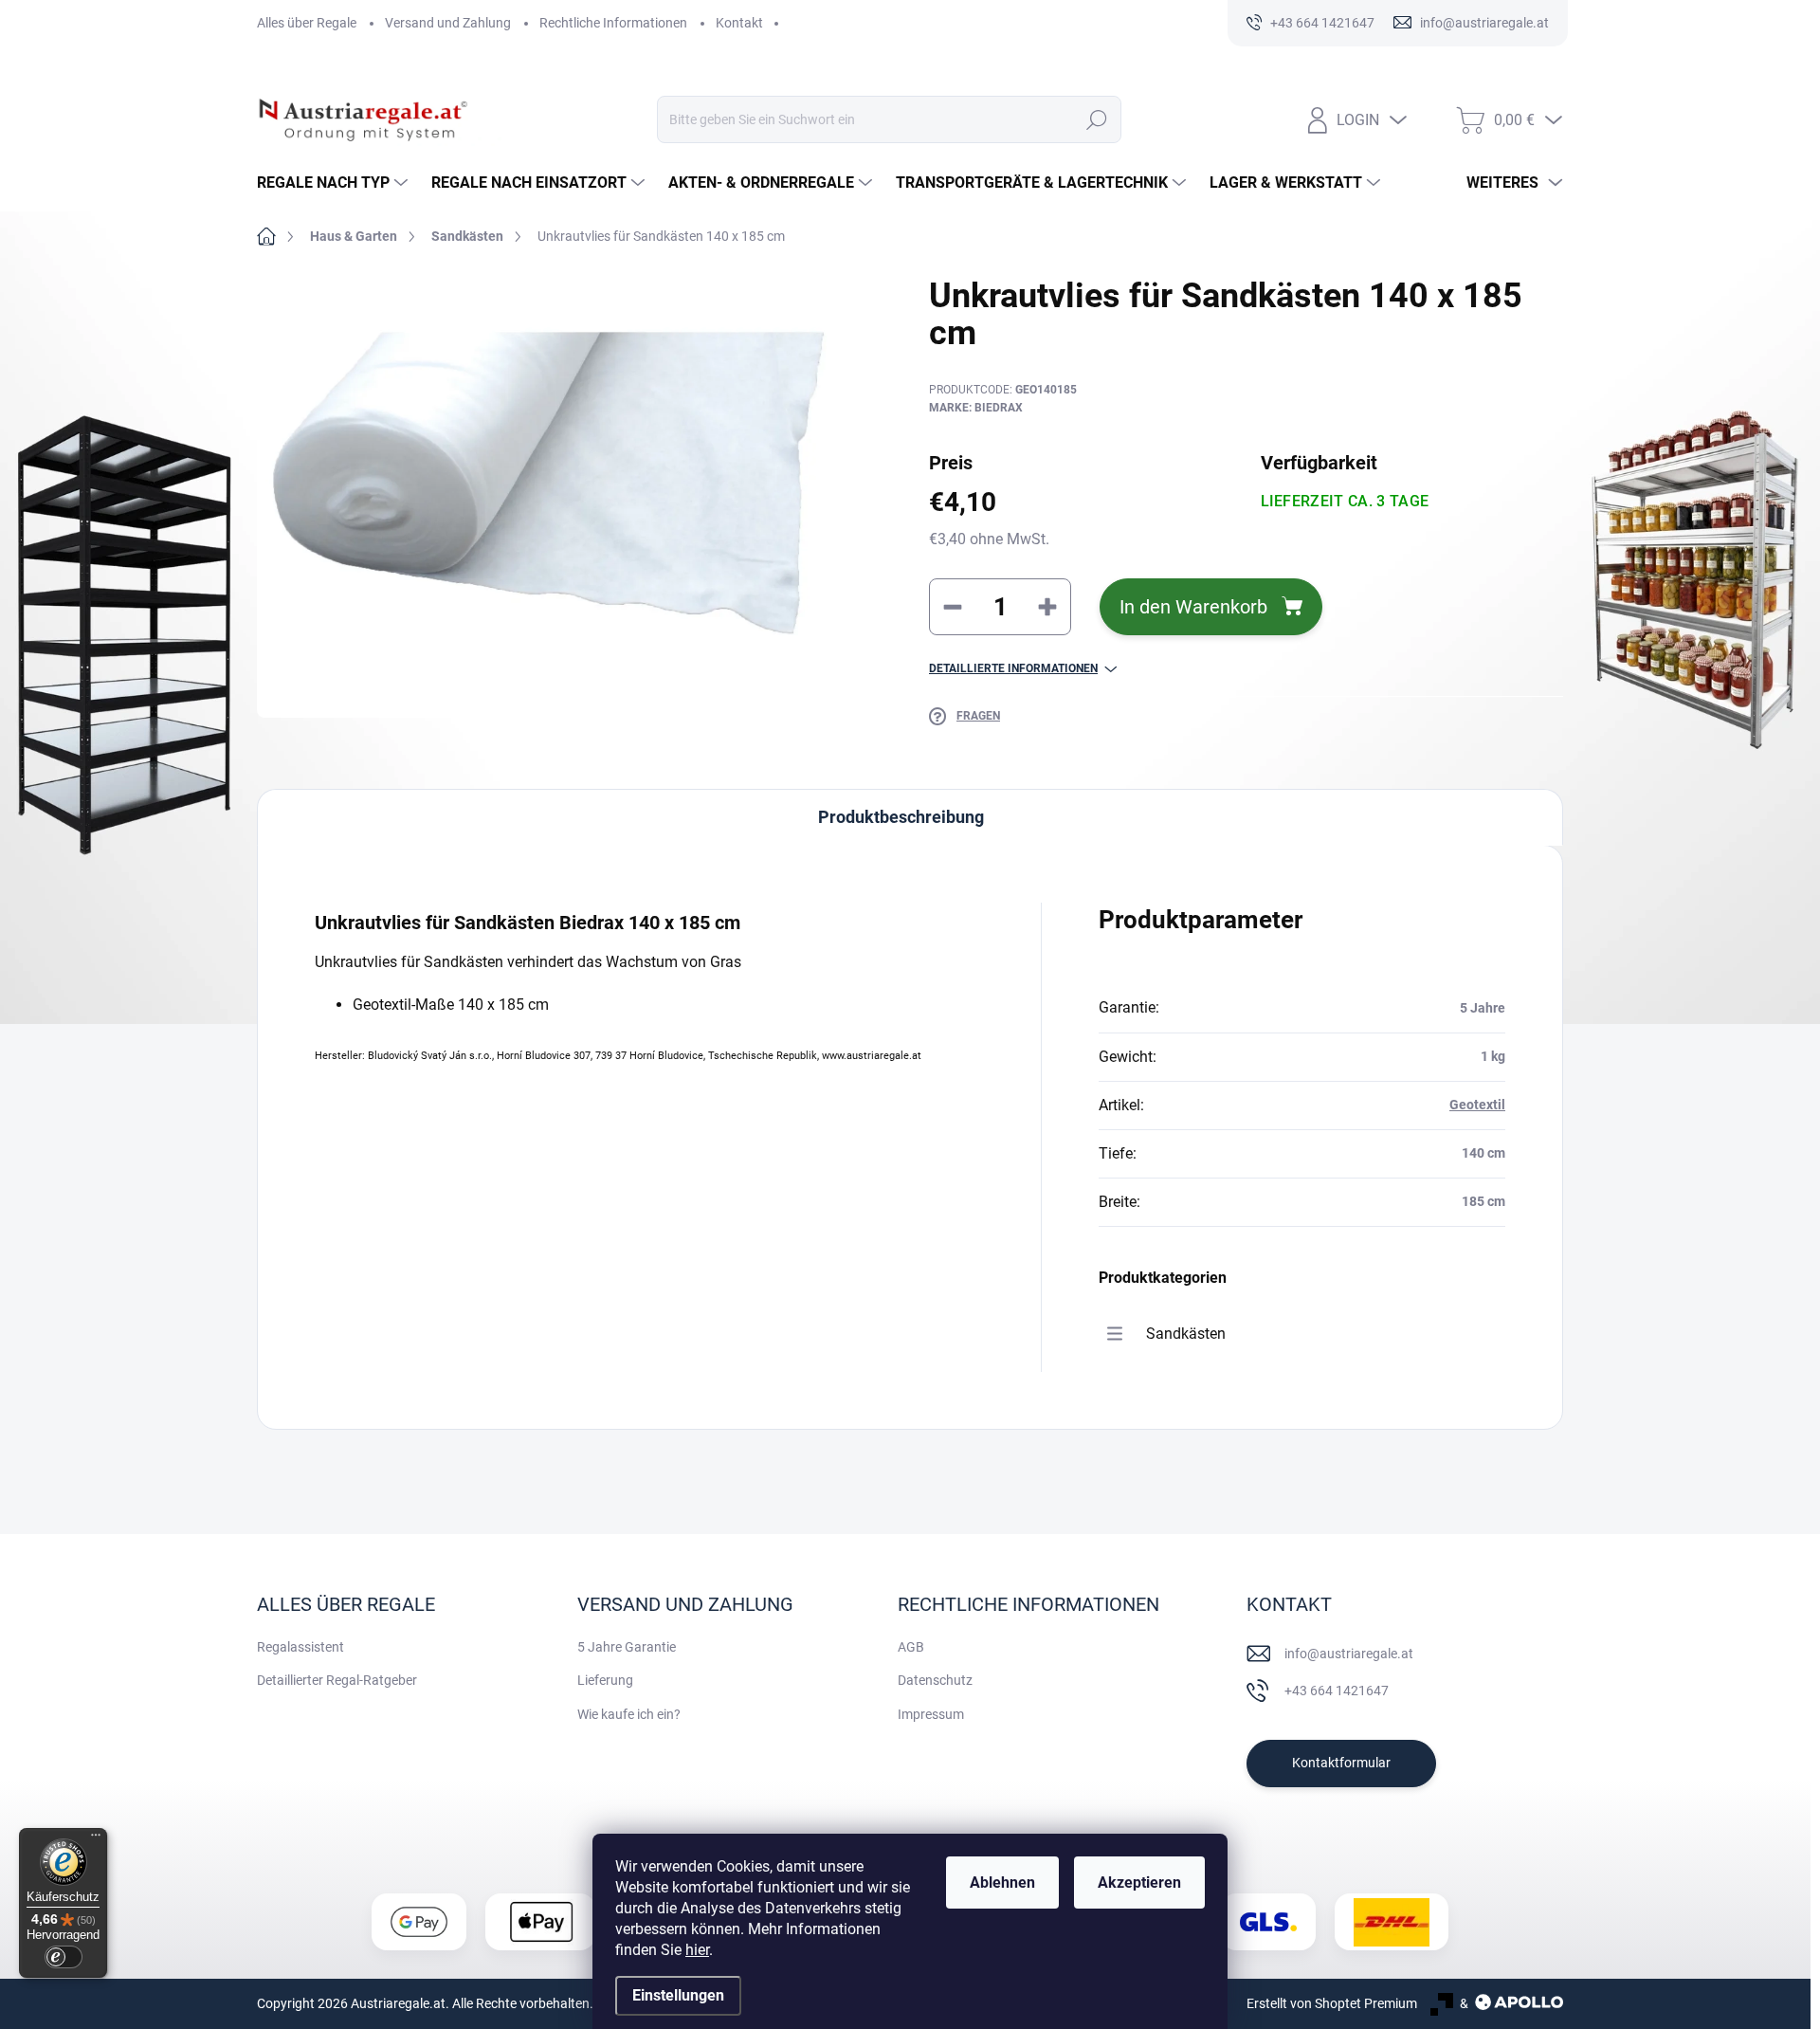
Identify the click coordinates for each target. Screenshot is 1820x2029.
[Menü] (96, 1839)
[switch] (64, 1957)
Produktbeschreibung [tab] (901, 817)
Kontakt (739, 23)
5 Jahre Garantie (627, 1647)
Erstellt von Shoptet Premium (1332, 2003)
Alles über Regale (307, 23)
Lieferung (605, 1680)
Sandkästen (1186, 1334)
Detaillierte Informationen (1013, 668)
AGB (911, 1647)
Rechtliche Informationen (613, 23)
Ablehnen (1002, 1883)
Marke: (976, 408)
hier (697, 1950)
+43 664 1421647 (1337, 1691)
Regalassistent (300, 1647)
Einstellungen (678, 1995)
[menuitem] (335, 183)
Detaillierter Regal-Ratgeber (337, 1680)
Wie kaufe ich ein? (629, 1714)
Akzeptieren (1139, 1883)
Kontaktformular (1341, 1763)
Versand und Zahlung (448, 23)
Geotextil (1477, 1105)
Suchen (1097, 119)
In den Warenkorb (1193, 607)
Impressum (931, 1714)
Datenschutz (935, 1680)
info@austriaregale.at (1349, 1654)
